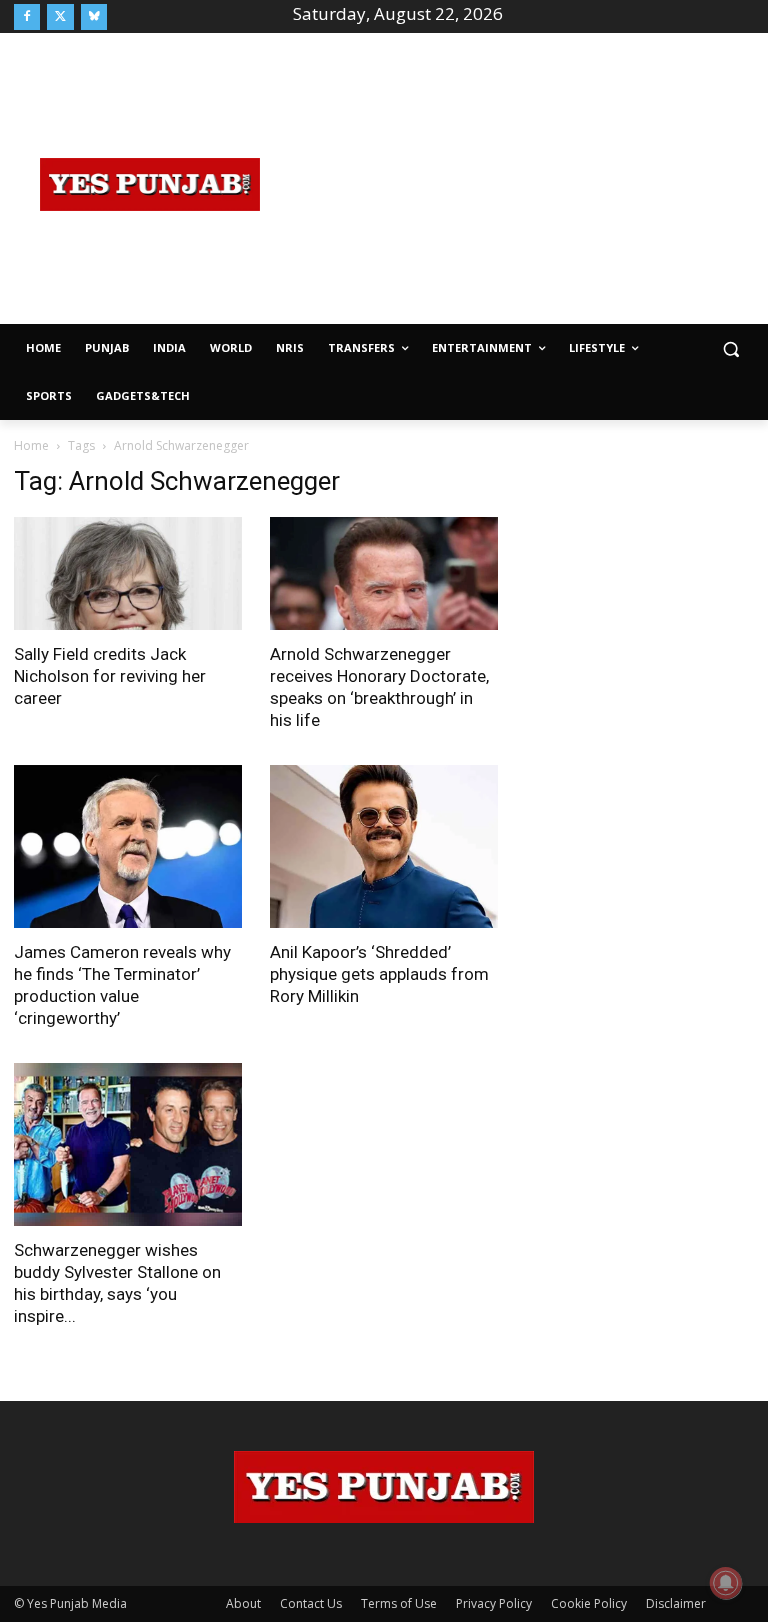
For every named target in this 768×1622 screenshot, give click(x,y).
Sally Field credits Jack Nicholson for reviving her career (110, 676)
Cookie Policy (589, 1603)
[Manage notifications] (726, 1583)
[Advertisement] (527, 182)
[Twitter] (60, 17)
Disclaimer (676, 1603)
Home (31, 445)
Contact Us (311, 1603)
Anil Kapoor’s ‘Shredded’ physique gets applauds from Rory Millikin (379, 974)
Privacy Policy (494, 1603)
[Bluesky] (94, 17)
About (243, 1603)
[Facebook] (27, 17)
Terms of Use (399, 1603)
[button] (730, 348)
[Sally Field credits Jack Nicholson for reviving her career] (128, 573)
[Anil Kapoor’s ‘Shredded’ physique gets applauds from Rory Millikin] (384, 846)
